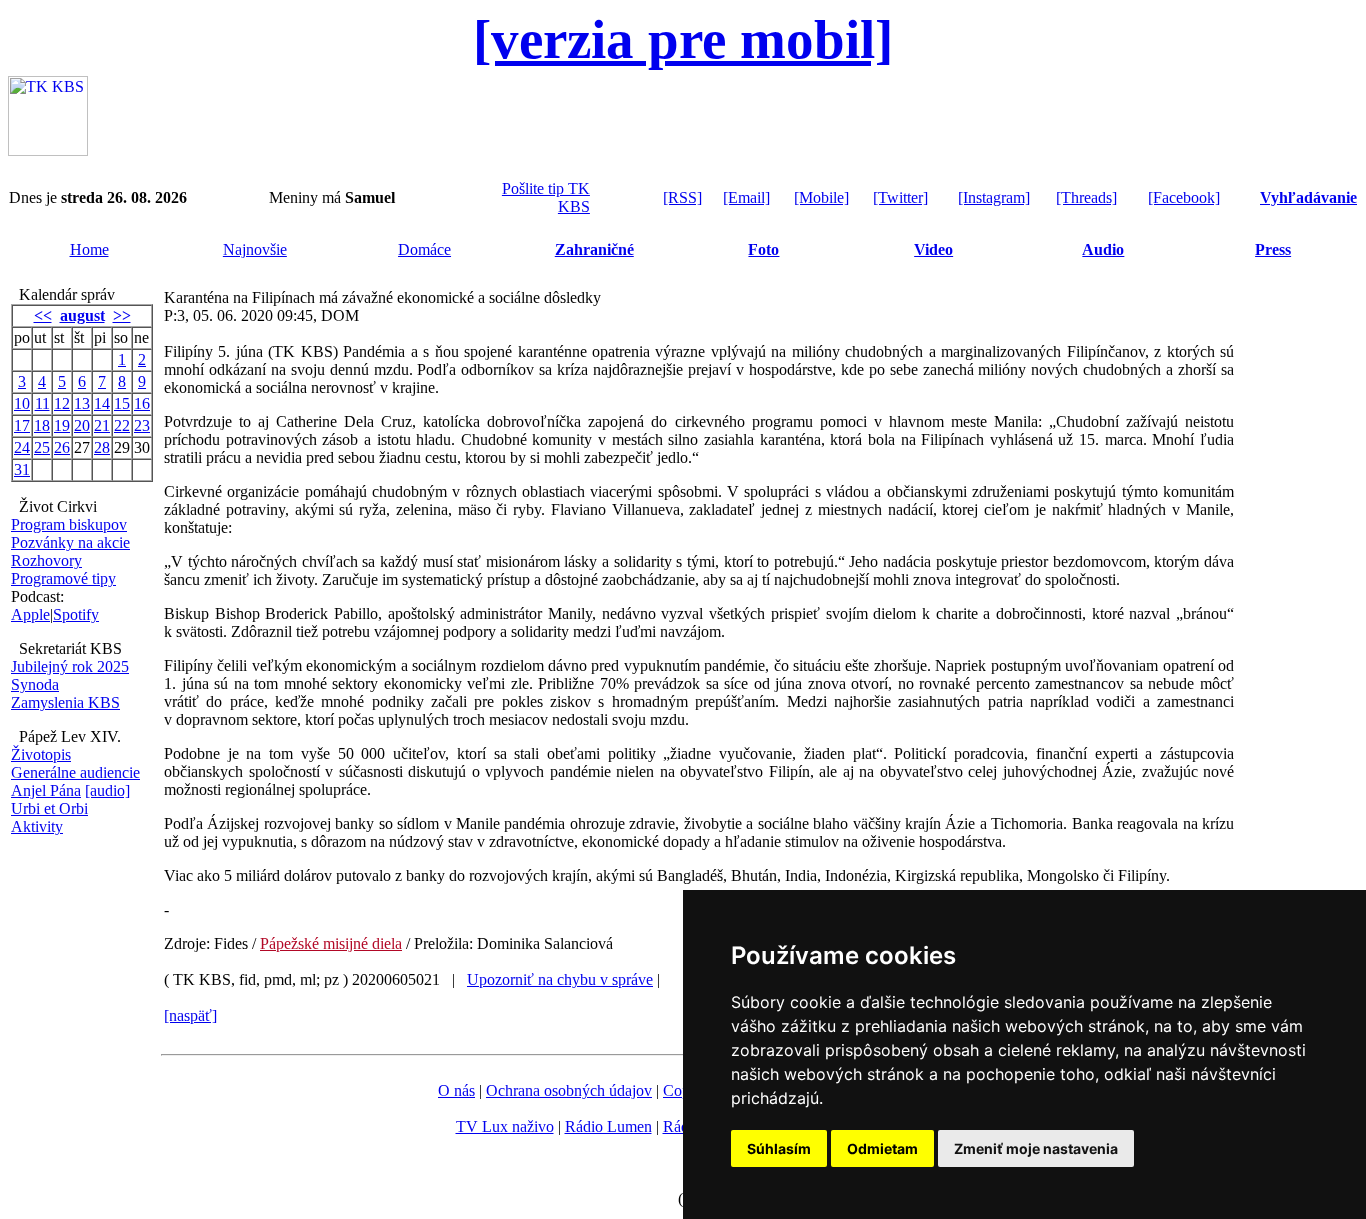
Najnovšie (255, 249)
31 (22, 469)
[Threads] (1086, 197)
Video (933, 249)
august (82, 315)
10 (22, 403)
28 (102, 447)
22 (122, 425)
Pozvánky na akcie (70, 542)
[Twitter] (900, 197)
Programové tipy (63, 578)
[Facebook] (1184, 197)
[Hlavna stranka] (48, 150)
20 (82, 425)
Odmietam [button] (882, 1148)
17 (22, 425)
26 (62, 447)
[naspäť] (190, 1015)
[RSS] (682, 197)
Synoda (35, 684)
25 (42, 447)
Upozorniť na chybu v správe (560, 979)
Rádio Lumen (608, 1126)
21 (102, 425)
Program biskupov (69, 524)
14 (102, 403)
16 (142, 403)
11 (42, 403)
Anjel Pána (46, 790)
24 (22, 447)
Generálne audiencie (75, 772)
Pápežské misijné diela (331, 943)
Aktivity (37, 826)
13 (82, 403)
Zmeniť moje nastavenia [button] (1036, 1148)
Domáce (424, 249)
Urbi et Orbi (49, 808)
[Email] (746, 197)
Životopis (41, 754)
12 (62, 403)
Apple (30, 614)
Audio (1103, 249)
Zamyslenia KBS (65, 702)
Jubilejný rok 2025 (70, 666)
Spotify (76, 614)
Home (89, 249)
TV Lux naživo (505, 1126)
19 (62, 425)
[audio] (107, 790)
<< (43, 315)
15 (122, 403)
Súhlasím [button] (779, 1148)
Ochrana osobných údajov (569, 1090)
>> (122, 315)
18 (42, 425)
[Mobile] (821, 197)
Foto (763, 249)
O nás (456, 1090)
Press (1273, 249)
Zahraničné (594, 249)
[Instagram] (994, 197)
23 (142, 425)
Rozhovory (46, 560)
